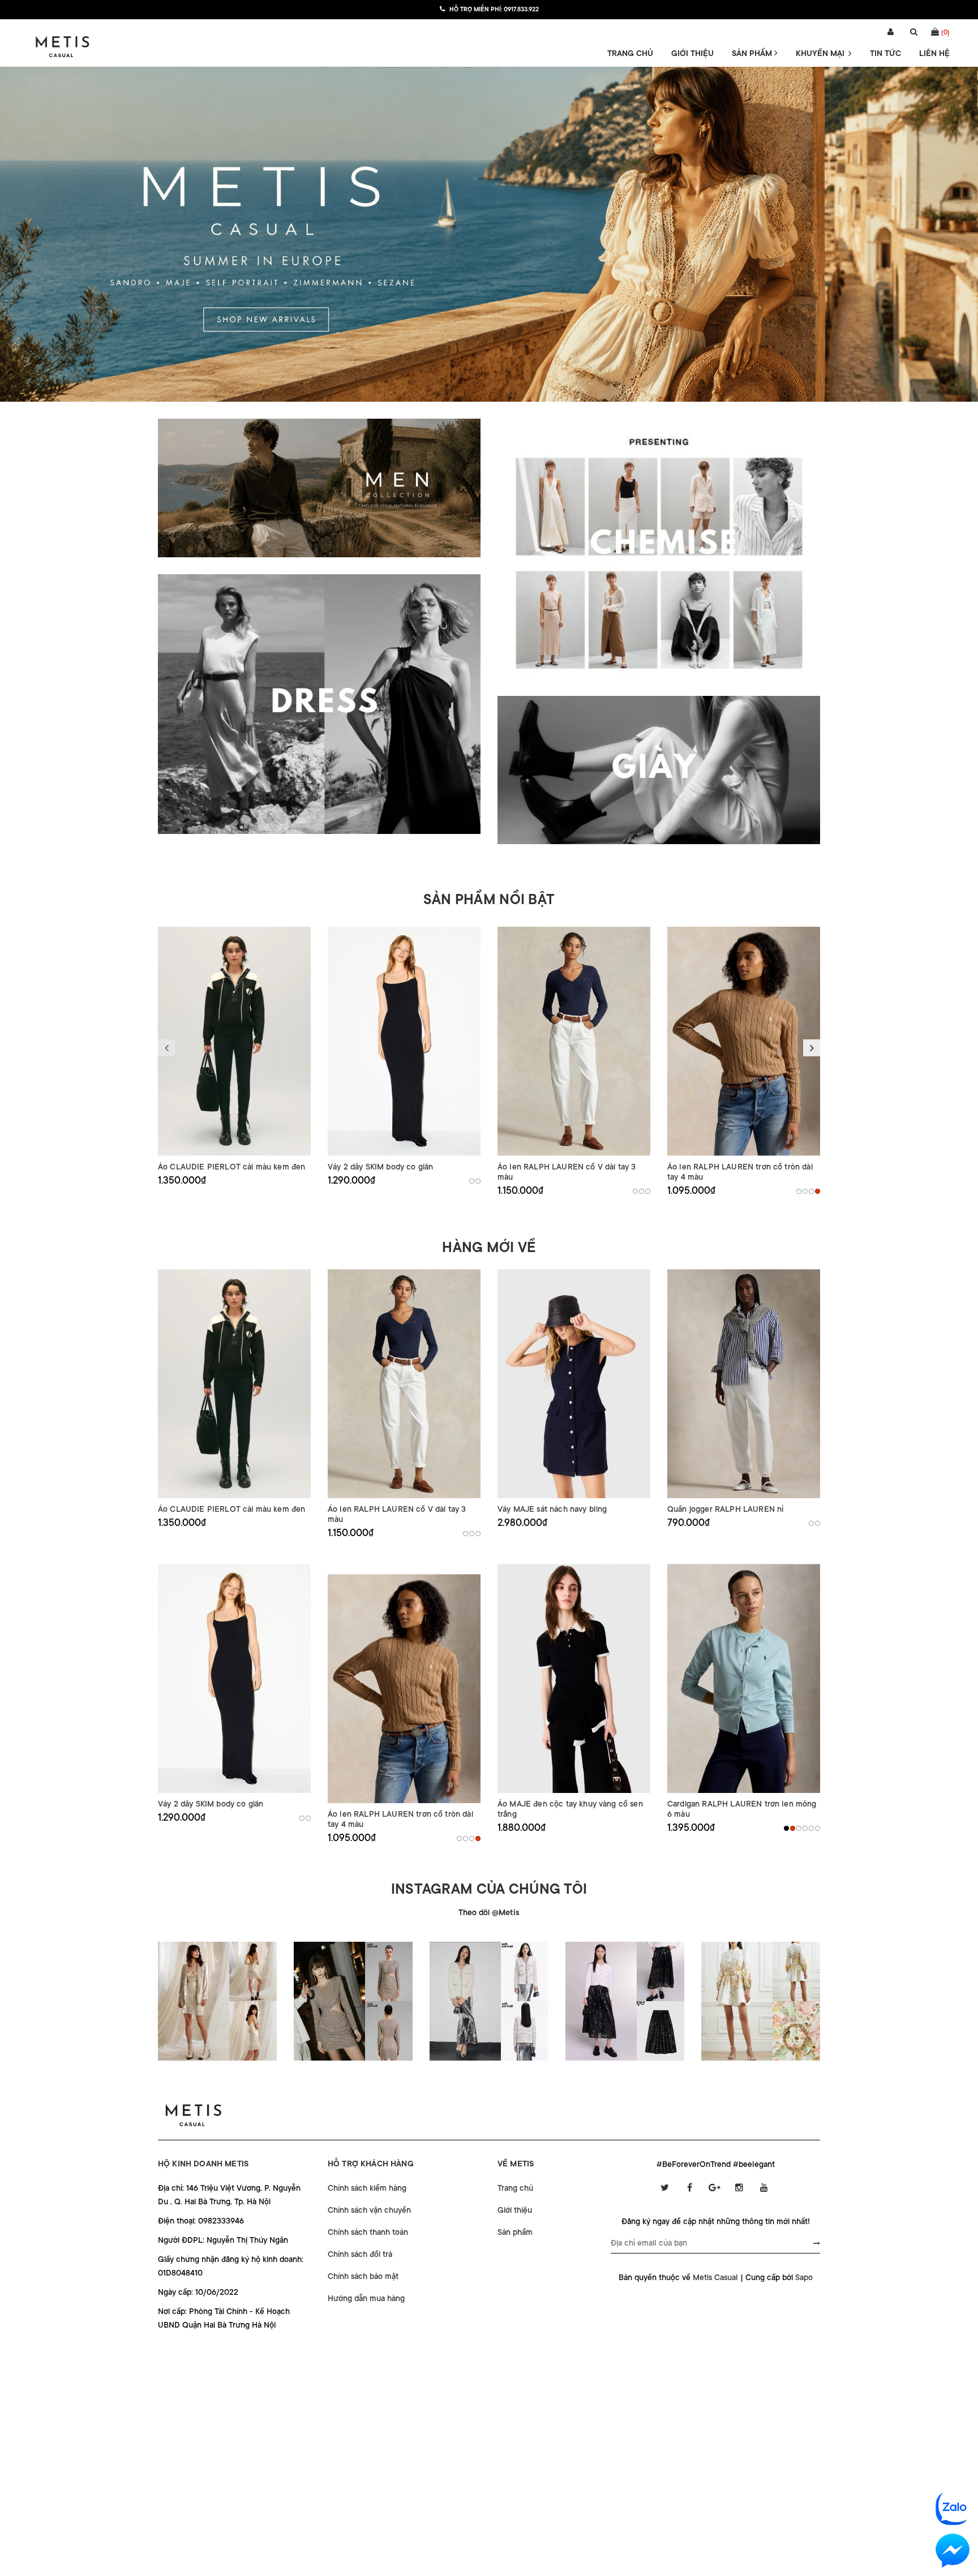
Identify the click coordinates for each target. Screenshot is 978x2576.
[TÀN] (805, 1191)
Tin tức (885, 53)
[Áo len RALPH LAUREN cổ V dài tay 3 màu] (574, 1041)
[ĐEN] (472, 1181)
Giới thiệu (692, 53)
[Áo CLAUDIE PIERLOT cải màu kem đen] (234, 1041)
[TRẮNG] (818, 1523)
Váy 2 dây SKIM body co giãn (380, 1167)
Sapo (804, 2277)
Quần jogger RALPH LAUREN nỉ (725, 1509)
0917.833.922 (521, 10)
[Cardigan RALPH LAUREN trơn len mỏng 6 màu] (744, 1678)
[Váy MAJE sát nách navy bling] (574, 1384)
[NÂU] (818, 1191)
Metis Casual (715, 2277)
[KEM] (635, 1191)
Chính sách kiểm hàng (367, 2188)
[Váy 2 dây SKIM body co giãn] (404, 1041)
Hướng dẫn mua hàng (366, 2298)
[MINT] (799, 1828)
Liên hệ (934, 53)
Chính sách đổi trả (360, 2254)
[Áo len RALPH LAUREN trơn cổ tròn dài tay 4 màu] (744, 1041)
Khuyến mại (821, 53)
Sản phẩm (753, 53)
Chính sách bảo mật (363, 2276)
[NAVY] (642, 1191)
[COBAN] (811, 1828)
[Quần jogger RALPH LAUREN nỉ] (744, 1384)
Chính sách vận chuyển (369, 2210)
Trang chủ (630, 53)
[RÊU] (805, 1828)
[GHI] (478, 1181)
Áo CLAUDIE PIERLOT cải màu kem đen (231, 1167)
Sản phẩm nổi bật (489, 900)
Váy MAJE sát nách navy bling (552, 1509)
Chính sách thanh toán (368, 2232)
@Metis (506, 1912)
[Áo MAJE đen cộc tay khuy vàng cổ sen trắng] (574, 1678)
